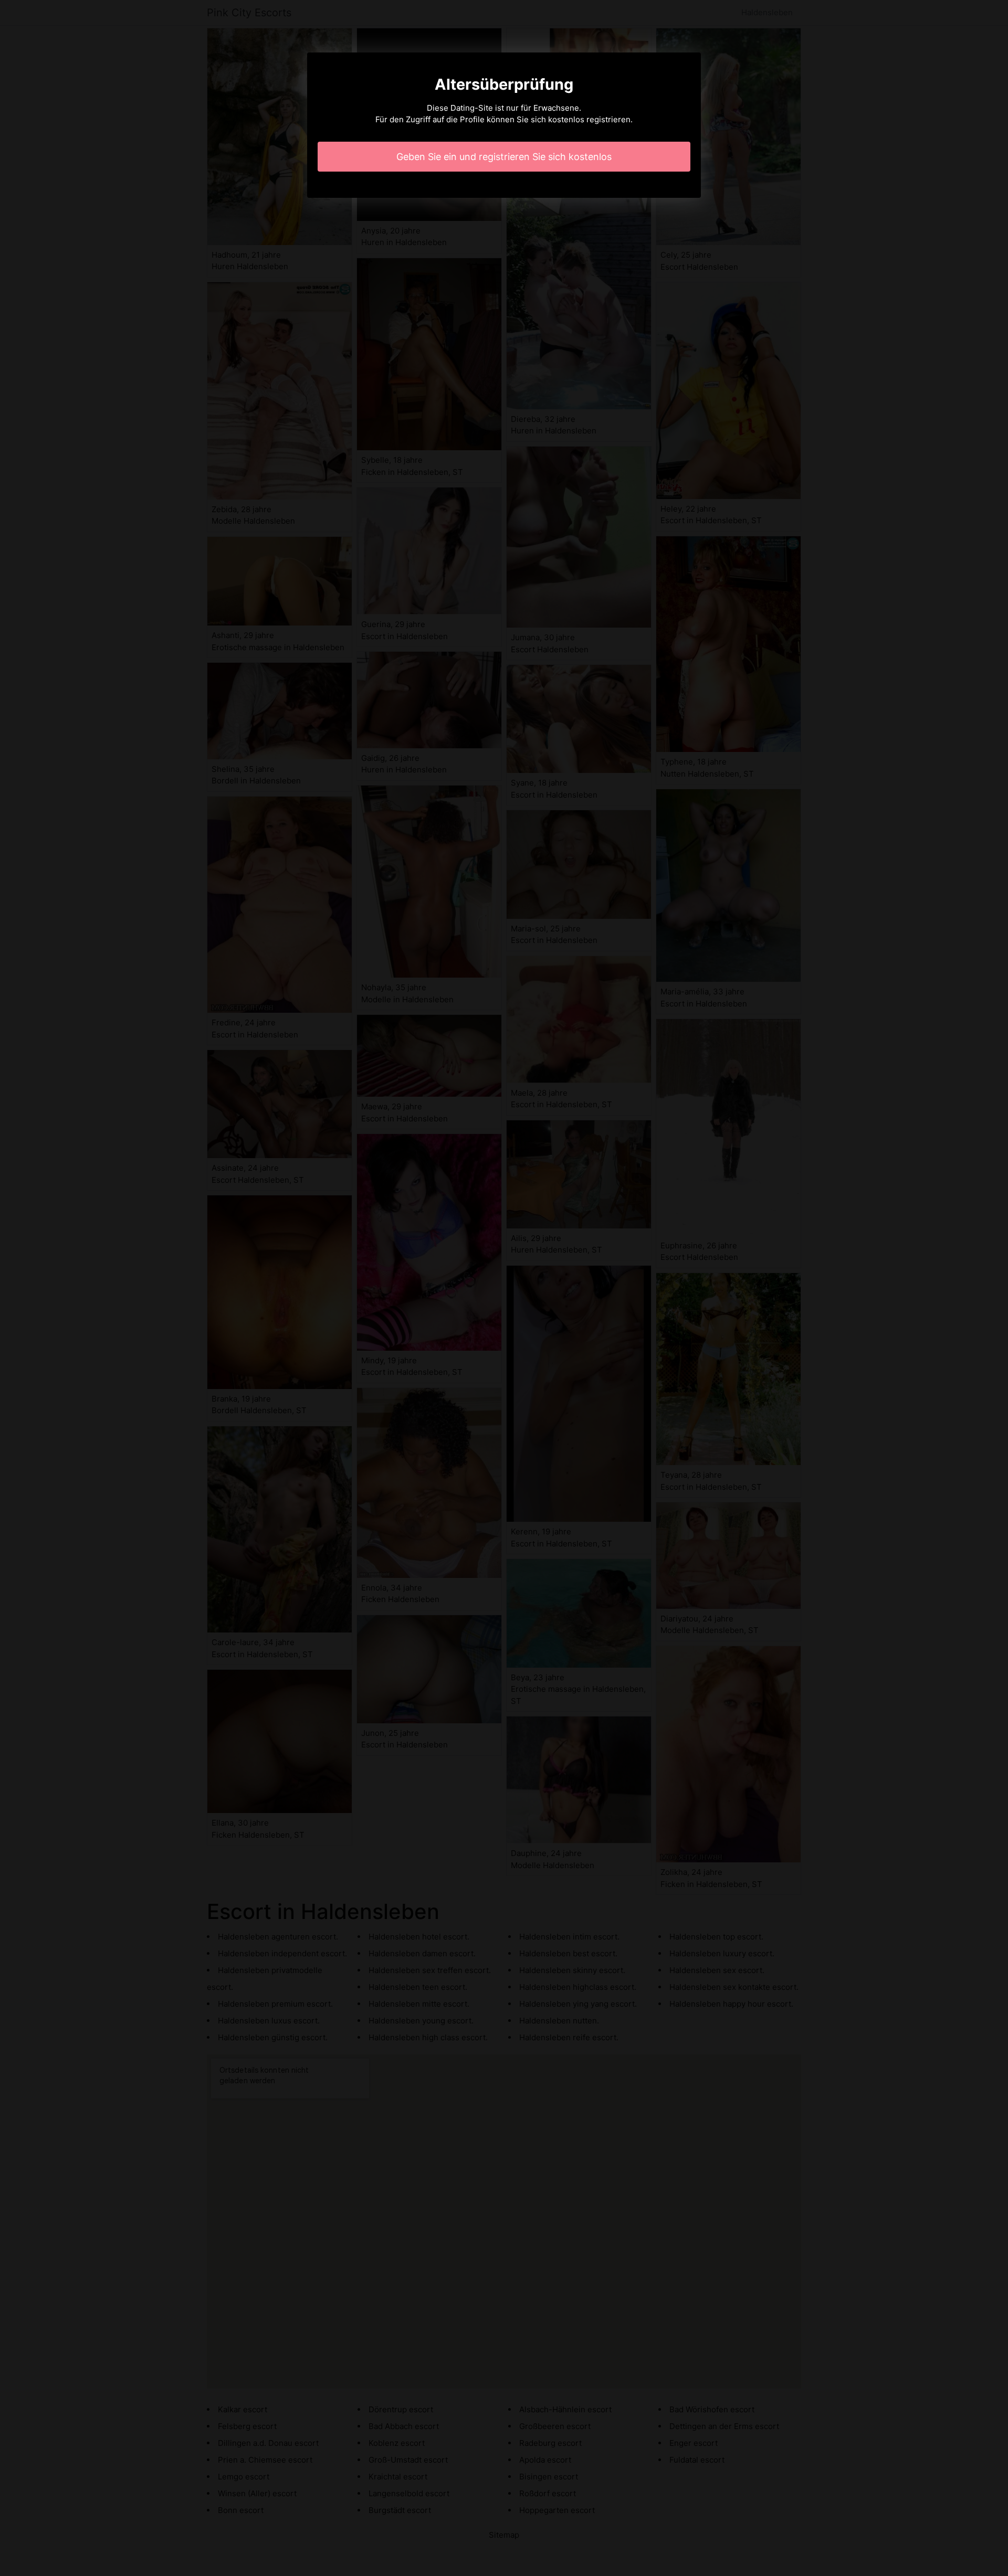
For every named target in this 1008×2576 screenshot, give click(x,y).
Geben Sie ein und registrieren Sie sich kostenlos (504, 157)
